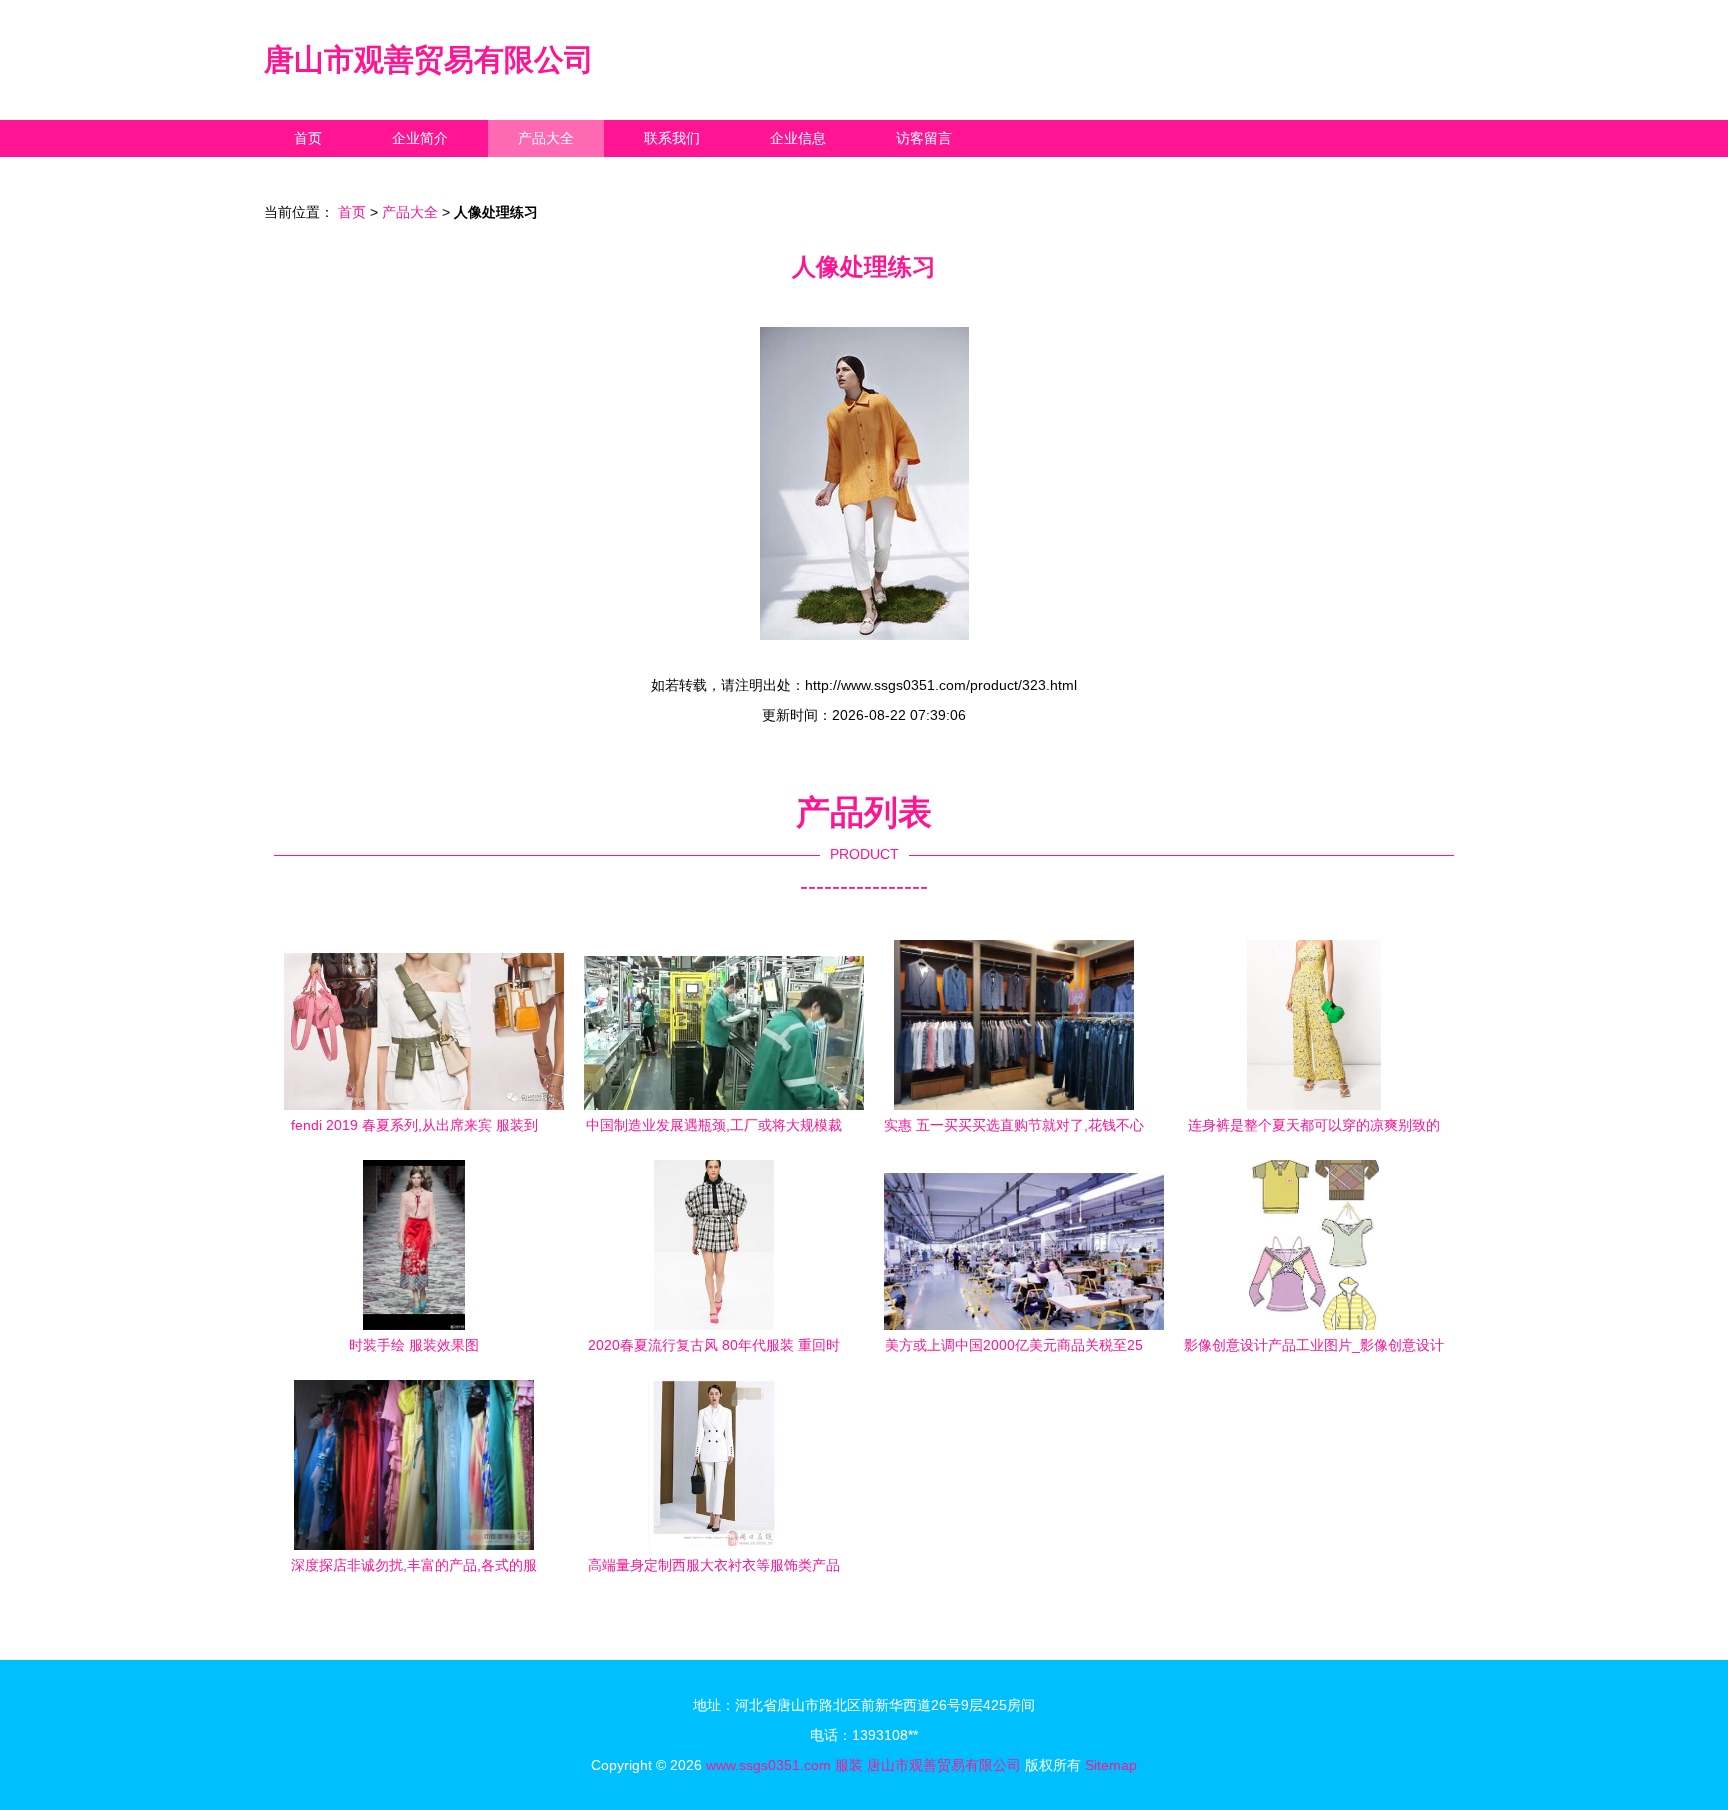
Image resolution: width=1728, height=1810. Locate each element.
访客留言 (924, 138)
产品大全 (546, 138)
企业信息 (798, 138)
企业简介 (420, 138)
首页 (308, 138)
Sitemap (1111, 1765)
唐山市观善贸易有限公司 (429, 59)
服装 (849, 1765)
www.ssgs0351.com (768, 1765)
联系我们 (672, 138)
